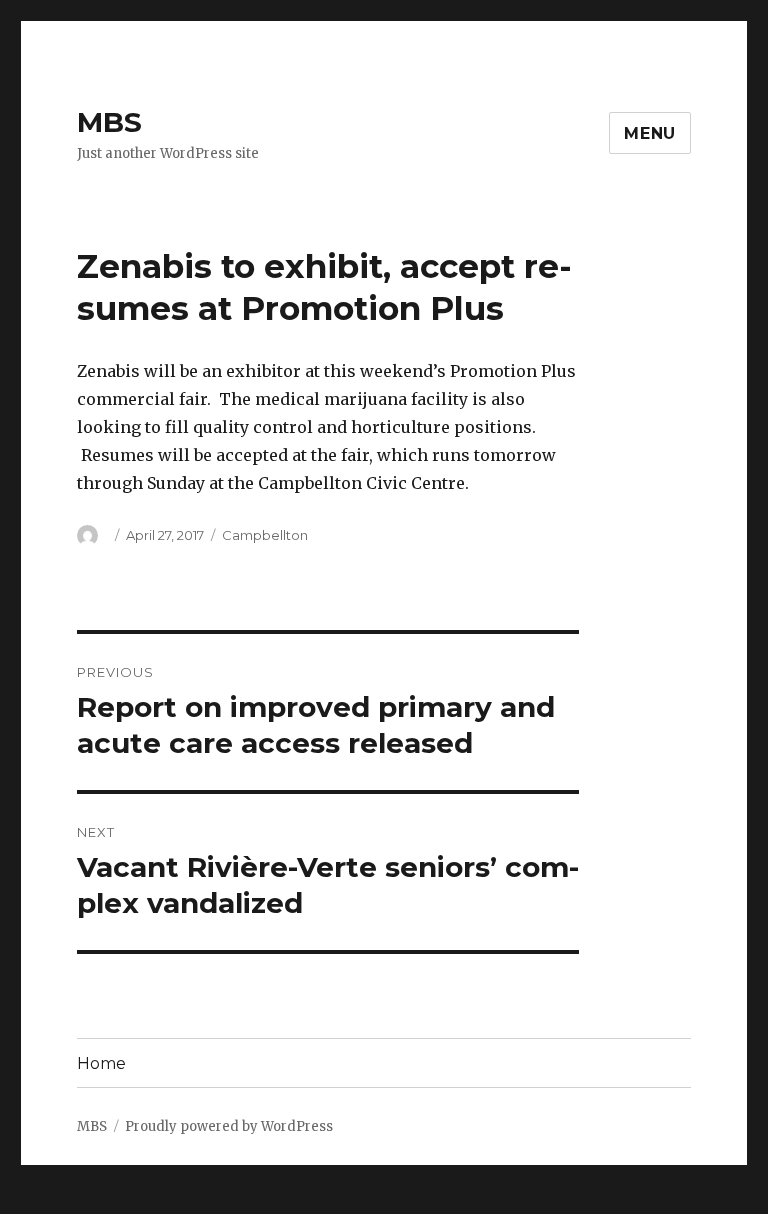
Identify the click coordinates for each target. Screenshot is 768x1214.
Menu (650, 133)
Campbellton (265, 535)
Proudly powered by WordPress (229, 1126)
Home (101, 1063)
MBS (109, 122)
